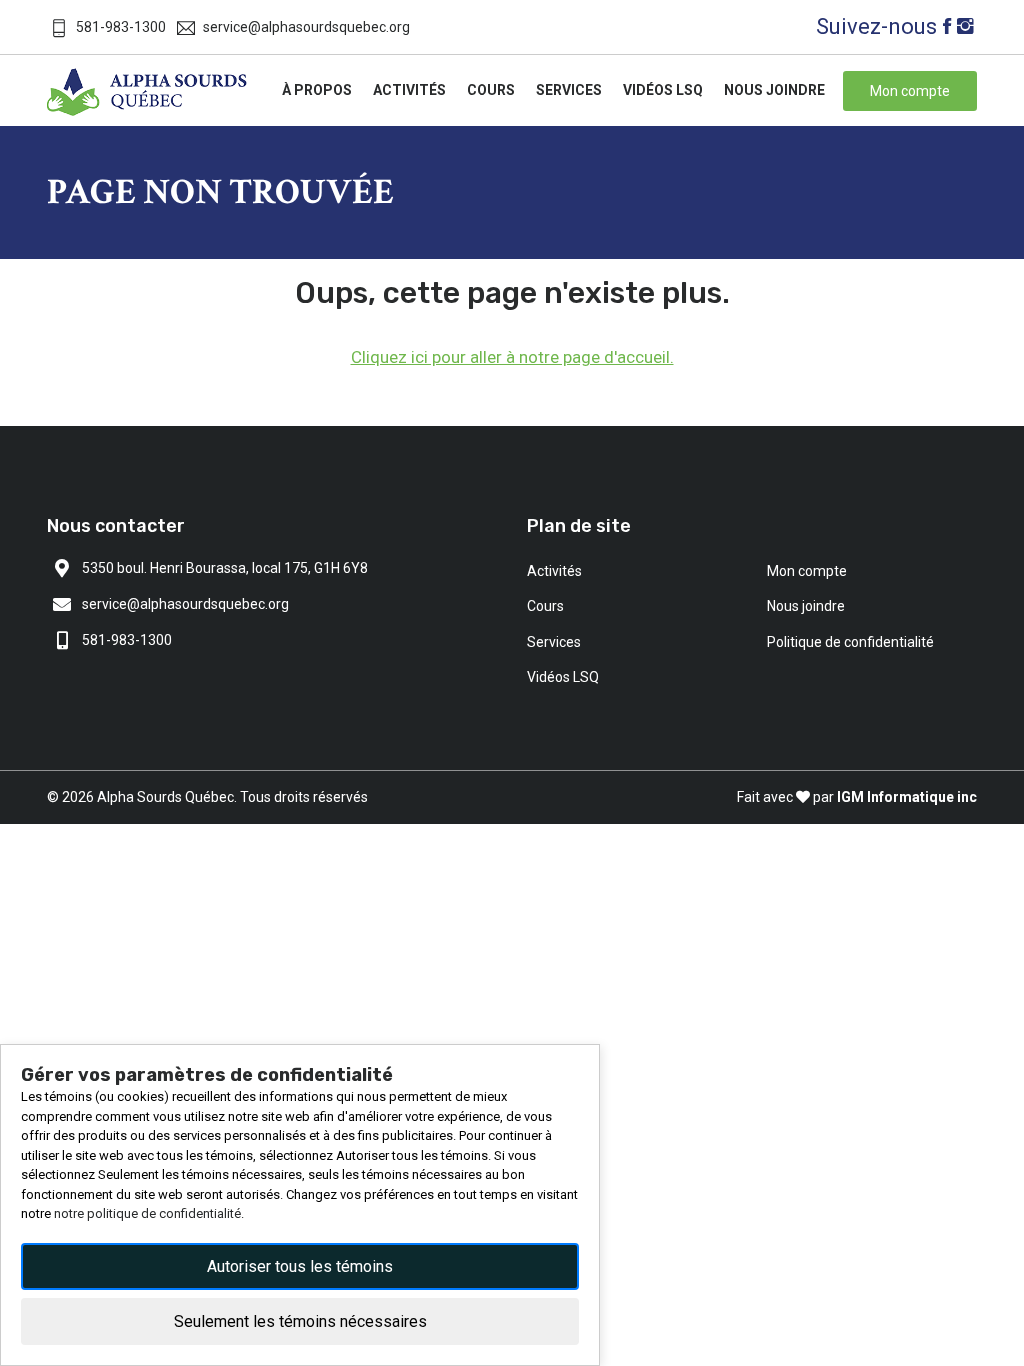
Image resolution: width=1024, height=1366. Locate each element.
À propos (317, 90)
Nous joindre (774, 90)
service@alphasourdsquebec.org (306, 27)
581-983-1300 (121, 27)
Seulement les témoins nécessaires (300, 1321)
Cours (491, 90)
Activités (409, 90)
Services (569, 90)
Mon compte (807, 571)
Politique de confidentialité (850, 642)
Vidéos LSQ (663, 90)
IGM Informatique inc (907, 797)
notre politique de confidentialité (147, 1213)
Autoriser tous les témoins (300, 1266)
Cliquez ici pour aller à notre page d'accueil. (512, 357)
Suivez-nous (876, 26)
